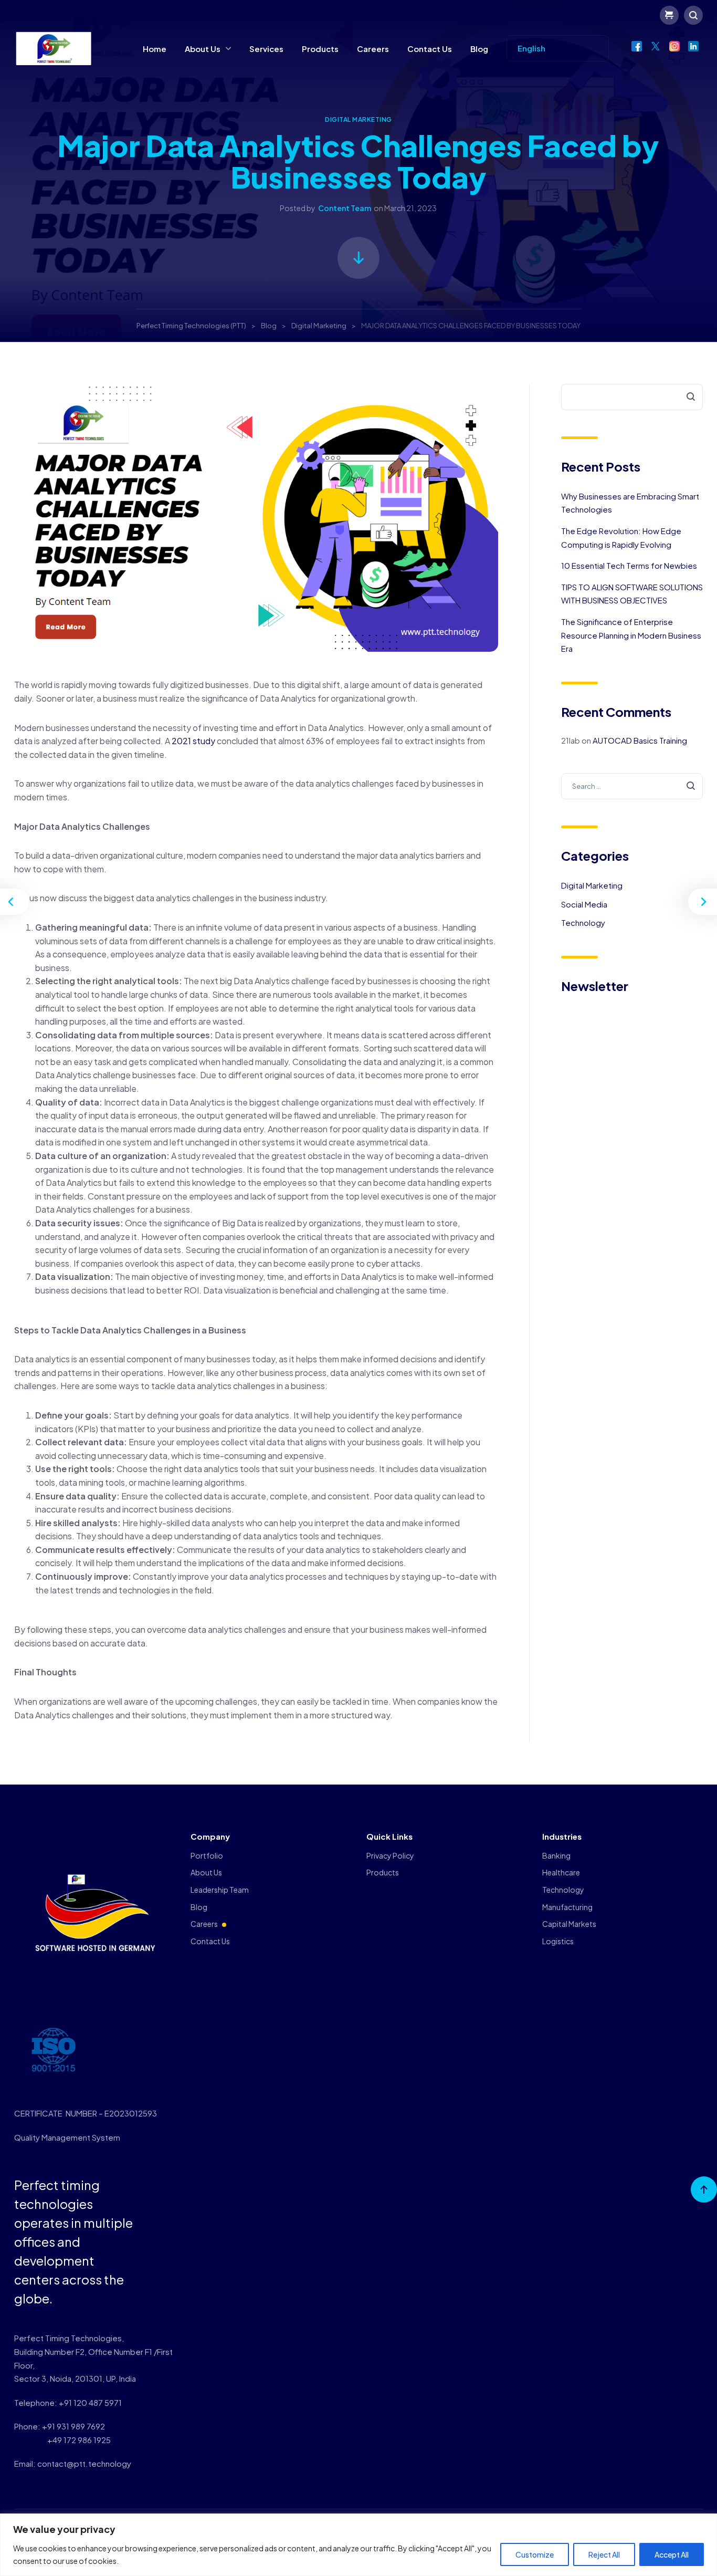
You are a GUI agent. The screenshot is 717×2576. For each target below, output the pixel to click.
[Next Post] (701, 902)
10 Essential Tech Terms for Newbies (629, 565)
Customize (535, 2554)
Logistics (558, 1941)
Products (320, 49)
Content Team (345, 208)
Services (266, 49)
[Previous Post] (16, 902)
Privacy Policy (390, 1855)
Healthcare (561, 1872)
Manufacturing (567, 1907)
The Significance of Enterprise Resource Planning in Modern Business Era (631, 635)
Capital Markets (569, 1924)
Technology (583, 922)
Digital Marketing (358, 119)
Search (684, 397)
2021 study (193, 741)
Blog (479, 49)
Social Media (584, 904)
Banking (556, 1855)
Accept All (672, 2554)
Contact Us (430, 49)
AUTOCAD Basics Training (640, 740)
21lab (571, 740)
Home (155, 49)
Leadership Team (220, 1890)
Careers (373, 49)
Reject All (604, 2554)
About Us (203, 49)
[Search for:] (632, 785)
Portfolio (207, 1855)
